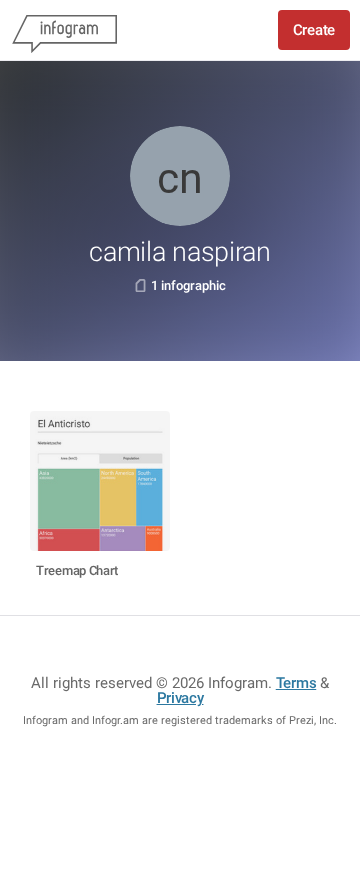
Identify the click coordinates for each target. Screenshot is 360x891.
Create (314, 30)
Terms (296, 683)
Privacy (180, 698)
